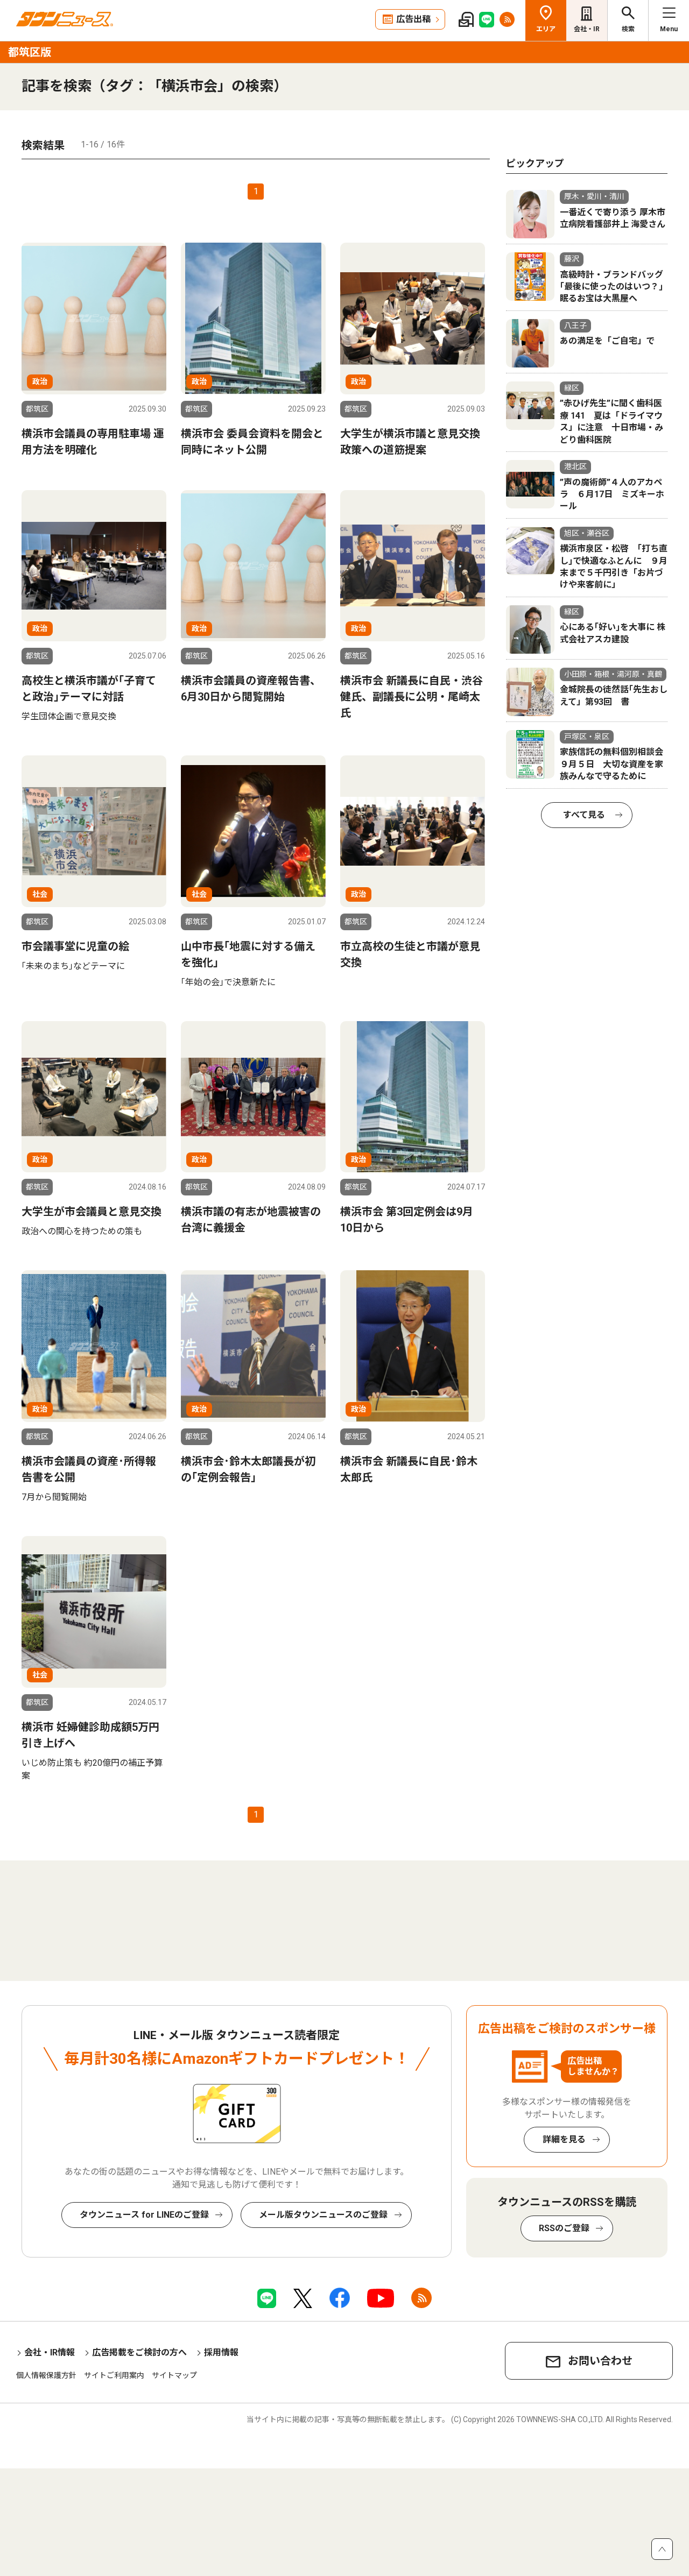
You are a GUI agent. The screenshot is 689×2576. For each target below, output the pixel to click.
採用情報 (221, 2352)
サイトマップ (174, 2375)
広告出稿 (413, 19)
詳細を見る (564, 2139)
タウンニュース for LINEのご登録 (144, 2215)
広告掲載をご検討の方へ (139, 2352)
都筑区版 (30, 52)
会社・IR (587, 29)
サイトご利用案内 (114, 2375)
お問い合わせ (600, 2361)
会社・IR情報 (50, 2352)
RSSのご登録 (564, 2228)
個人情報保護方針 (46, 2375)
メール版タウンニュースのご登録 (323, 2215)
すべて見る (584, 815)
